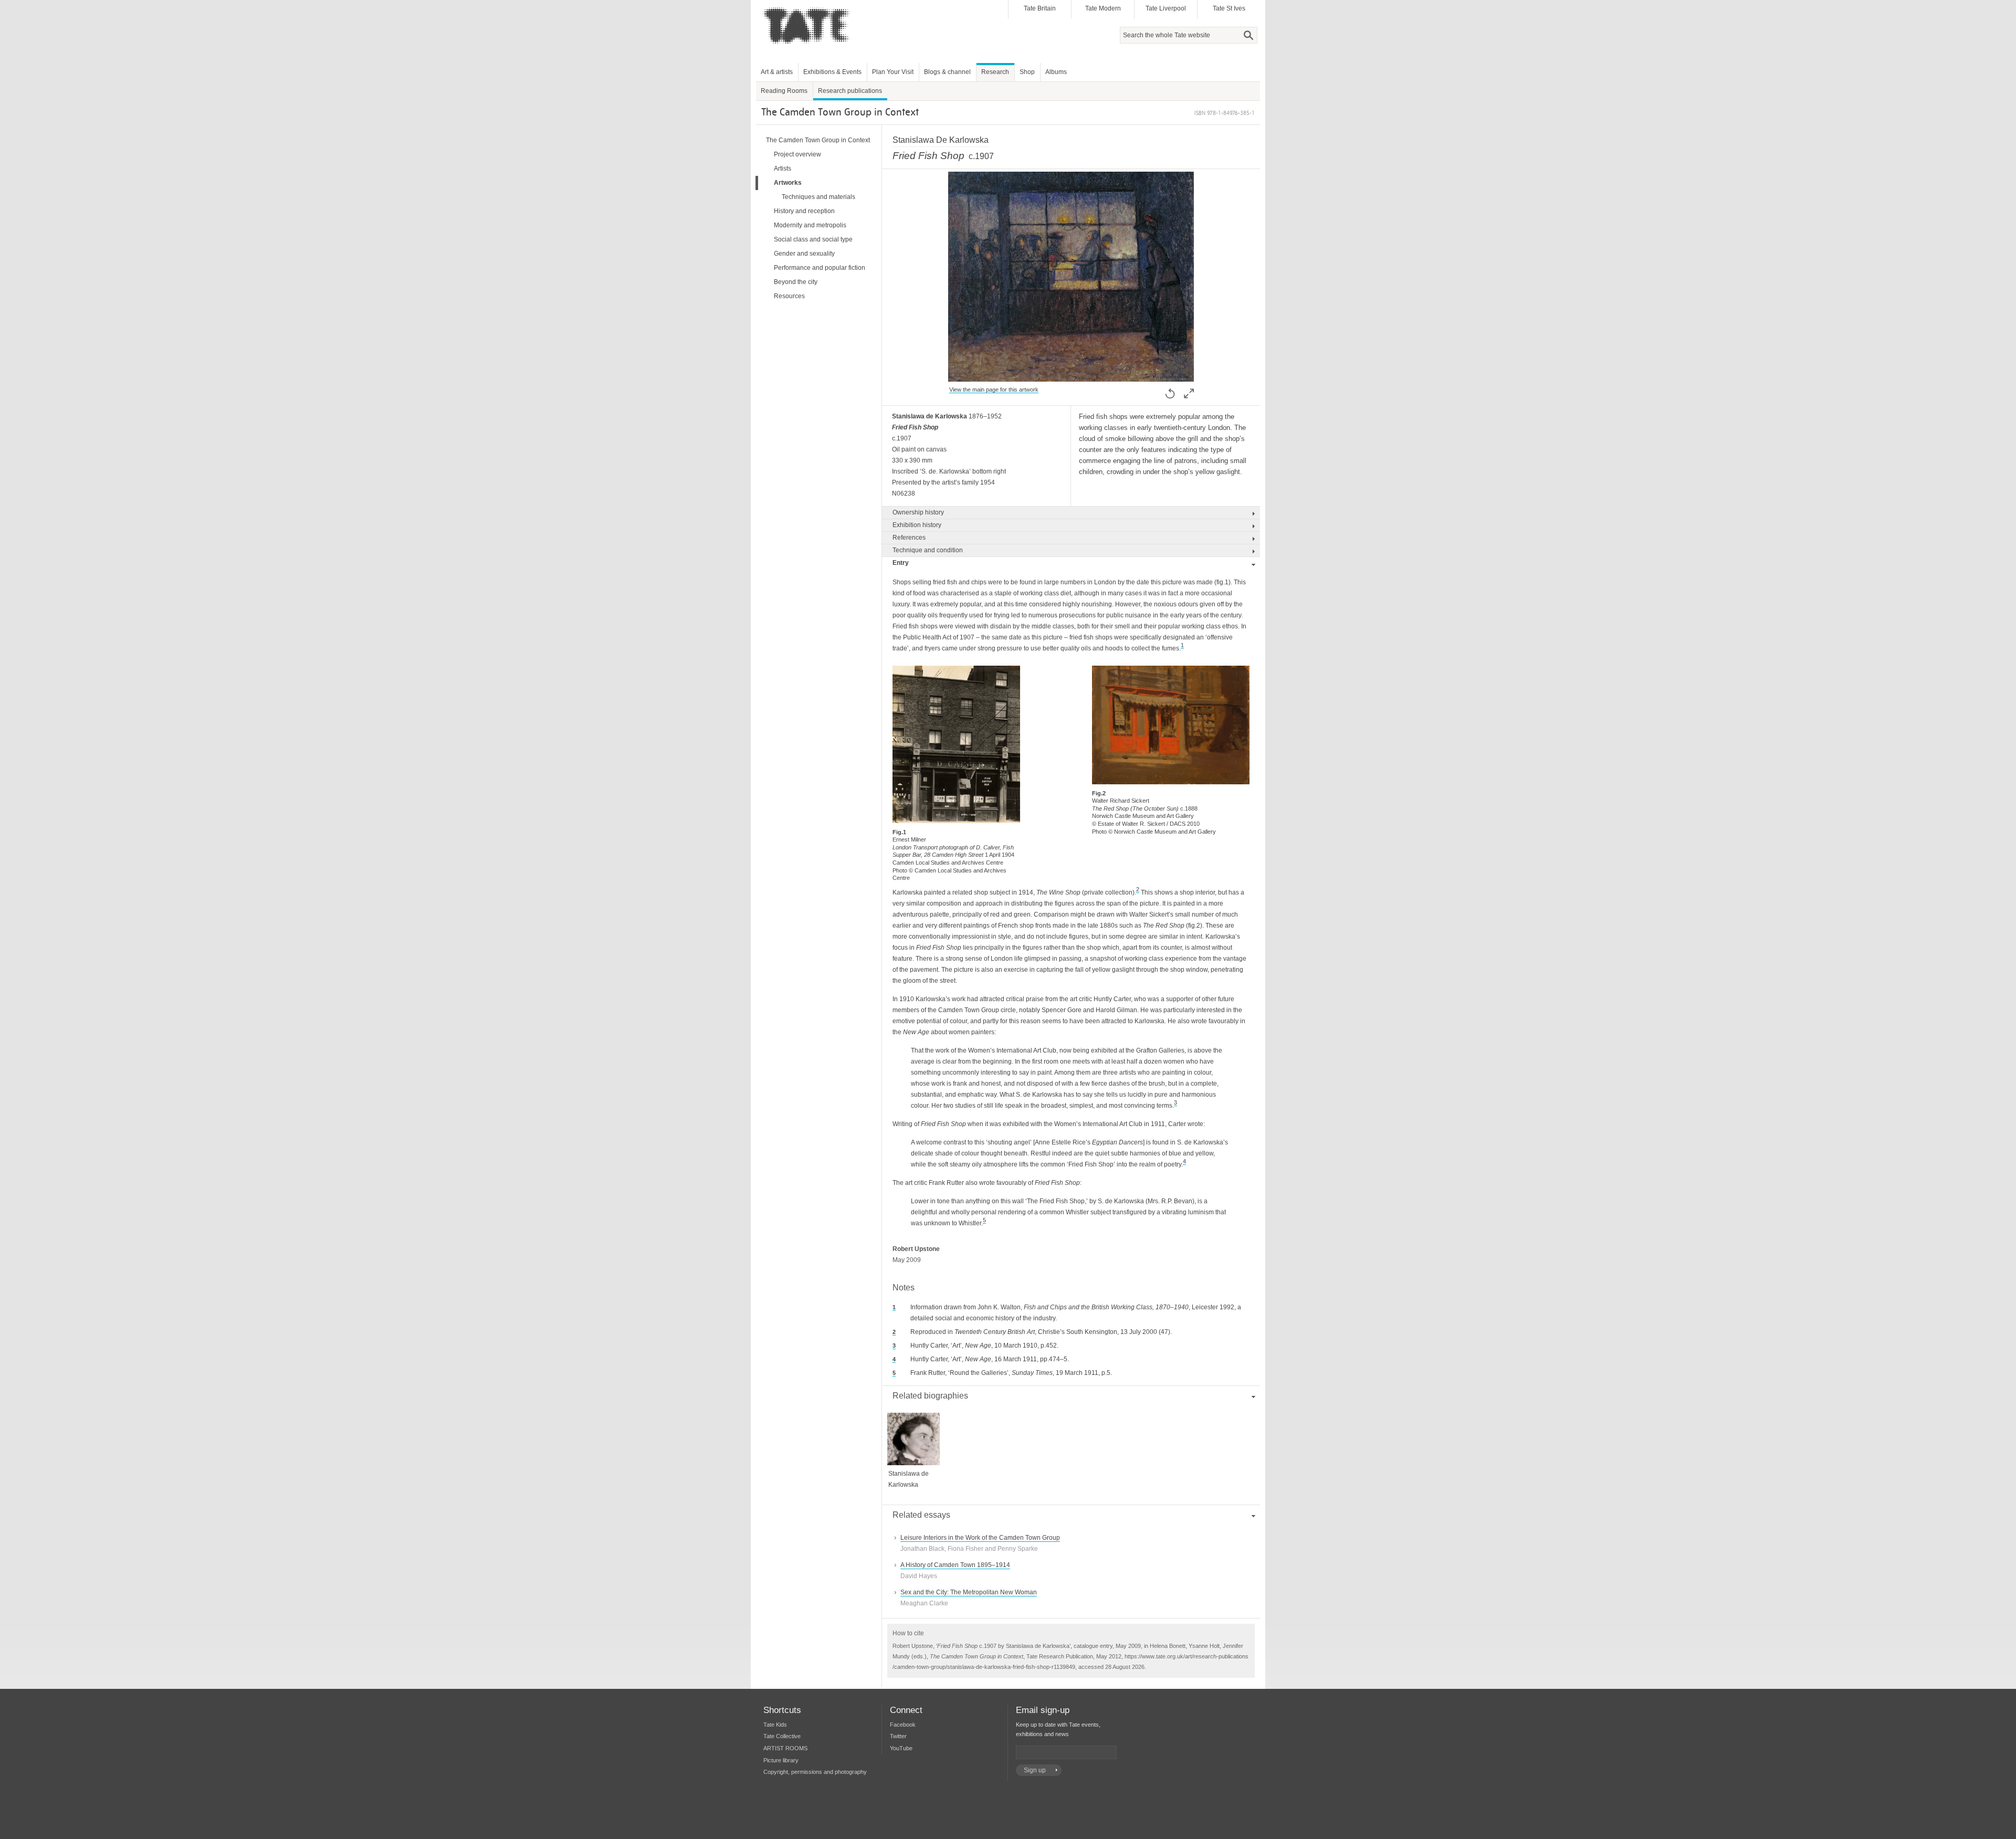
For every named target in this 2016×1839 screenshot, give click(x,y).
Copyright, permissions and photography (815, 1772)
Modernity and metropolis (810, 225)
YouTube (901, 1748)
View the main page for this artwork (994, 390)
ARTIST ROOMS (785, 1748)
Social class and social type (813, 239)
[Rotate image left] (1170, 393)
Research (995, 72)
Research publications (850, 91)
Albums (1056, 72)
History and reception (804, 211)
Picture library (781, 1760)
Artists (783, 169)
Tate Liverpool (1166, 8)
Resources (789, 296)
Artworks (788, 183)
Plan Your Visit (893, 72)
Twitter (898, 1736)
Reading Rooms (784, 91)
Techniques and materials (818, 197)
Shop (1027, 72)
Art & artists (777, 72)
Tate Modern (1103, 8)
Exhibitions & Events (832, 72)
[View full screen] (1071, 376)
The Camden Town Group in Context (818, 140)
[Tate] (809, 49)
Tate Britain (1040, 8)
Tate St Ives (1229, 8)
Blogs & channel (947, 72)
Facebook (903, 1725)
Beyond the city (796, 282)
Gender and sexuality (804, 254)
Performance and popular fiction (820, 268)
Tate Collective (782, 1736)
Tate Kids (775, 1725)
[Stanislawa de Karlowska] (913, 1459)
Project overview (797, 154)
